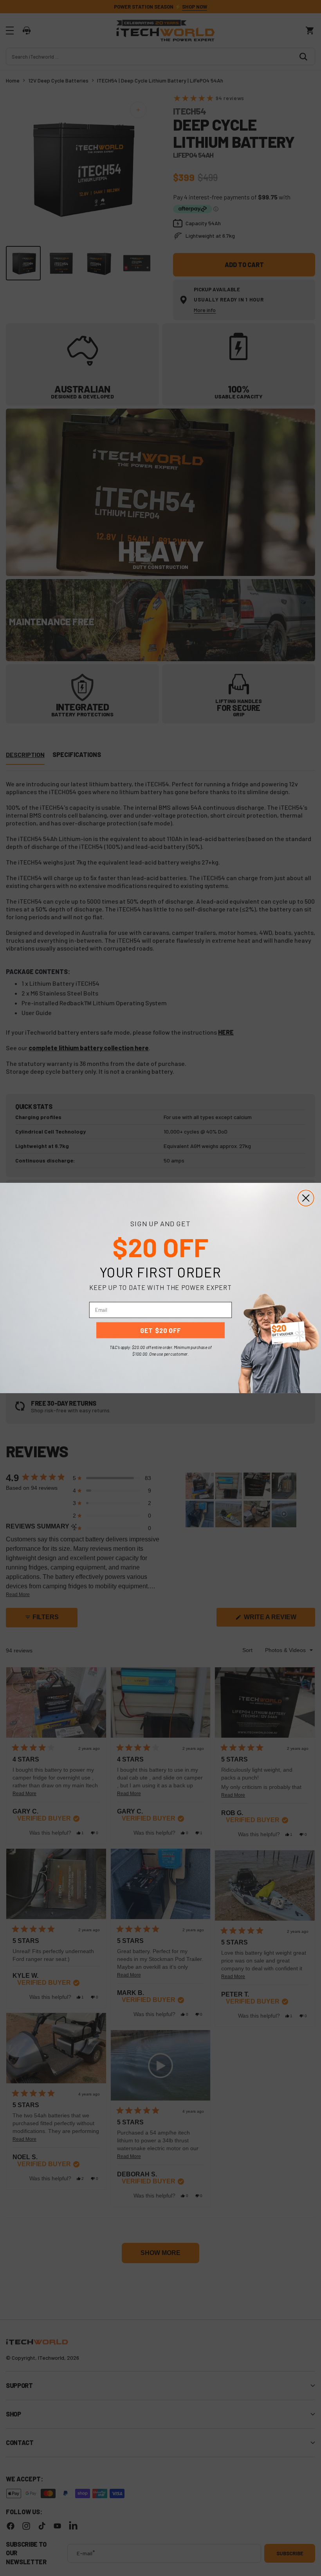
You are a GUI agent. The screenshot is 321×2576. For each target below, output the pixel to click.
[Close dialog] (306, 1198)
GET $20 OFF (161, 1330)
